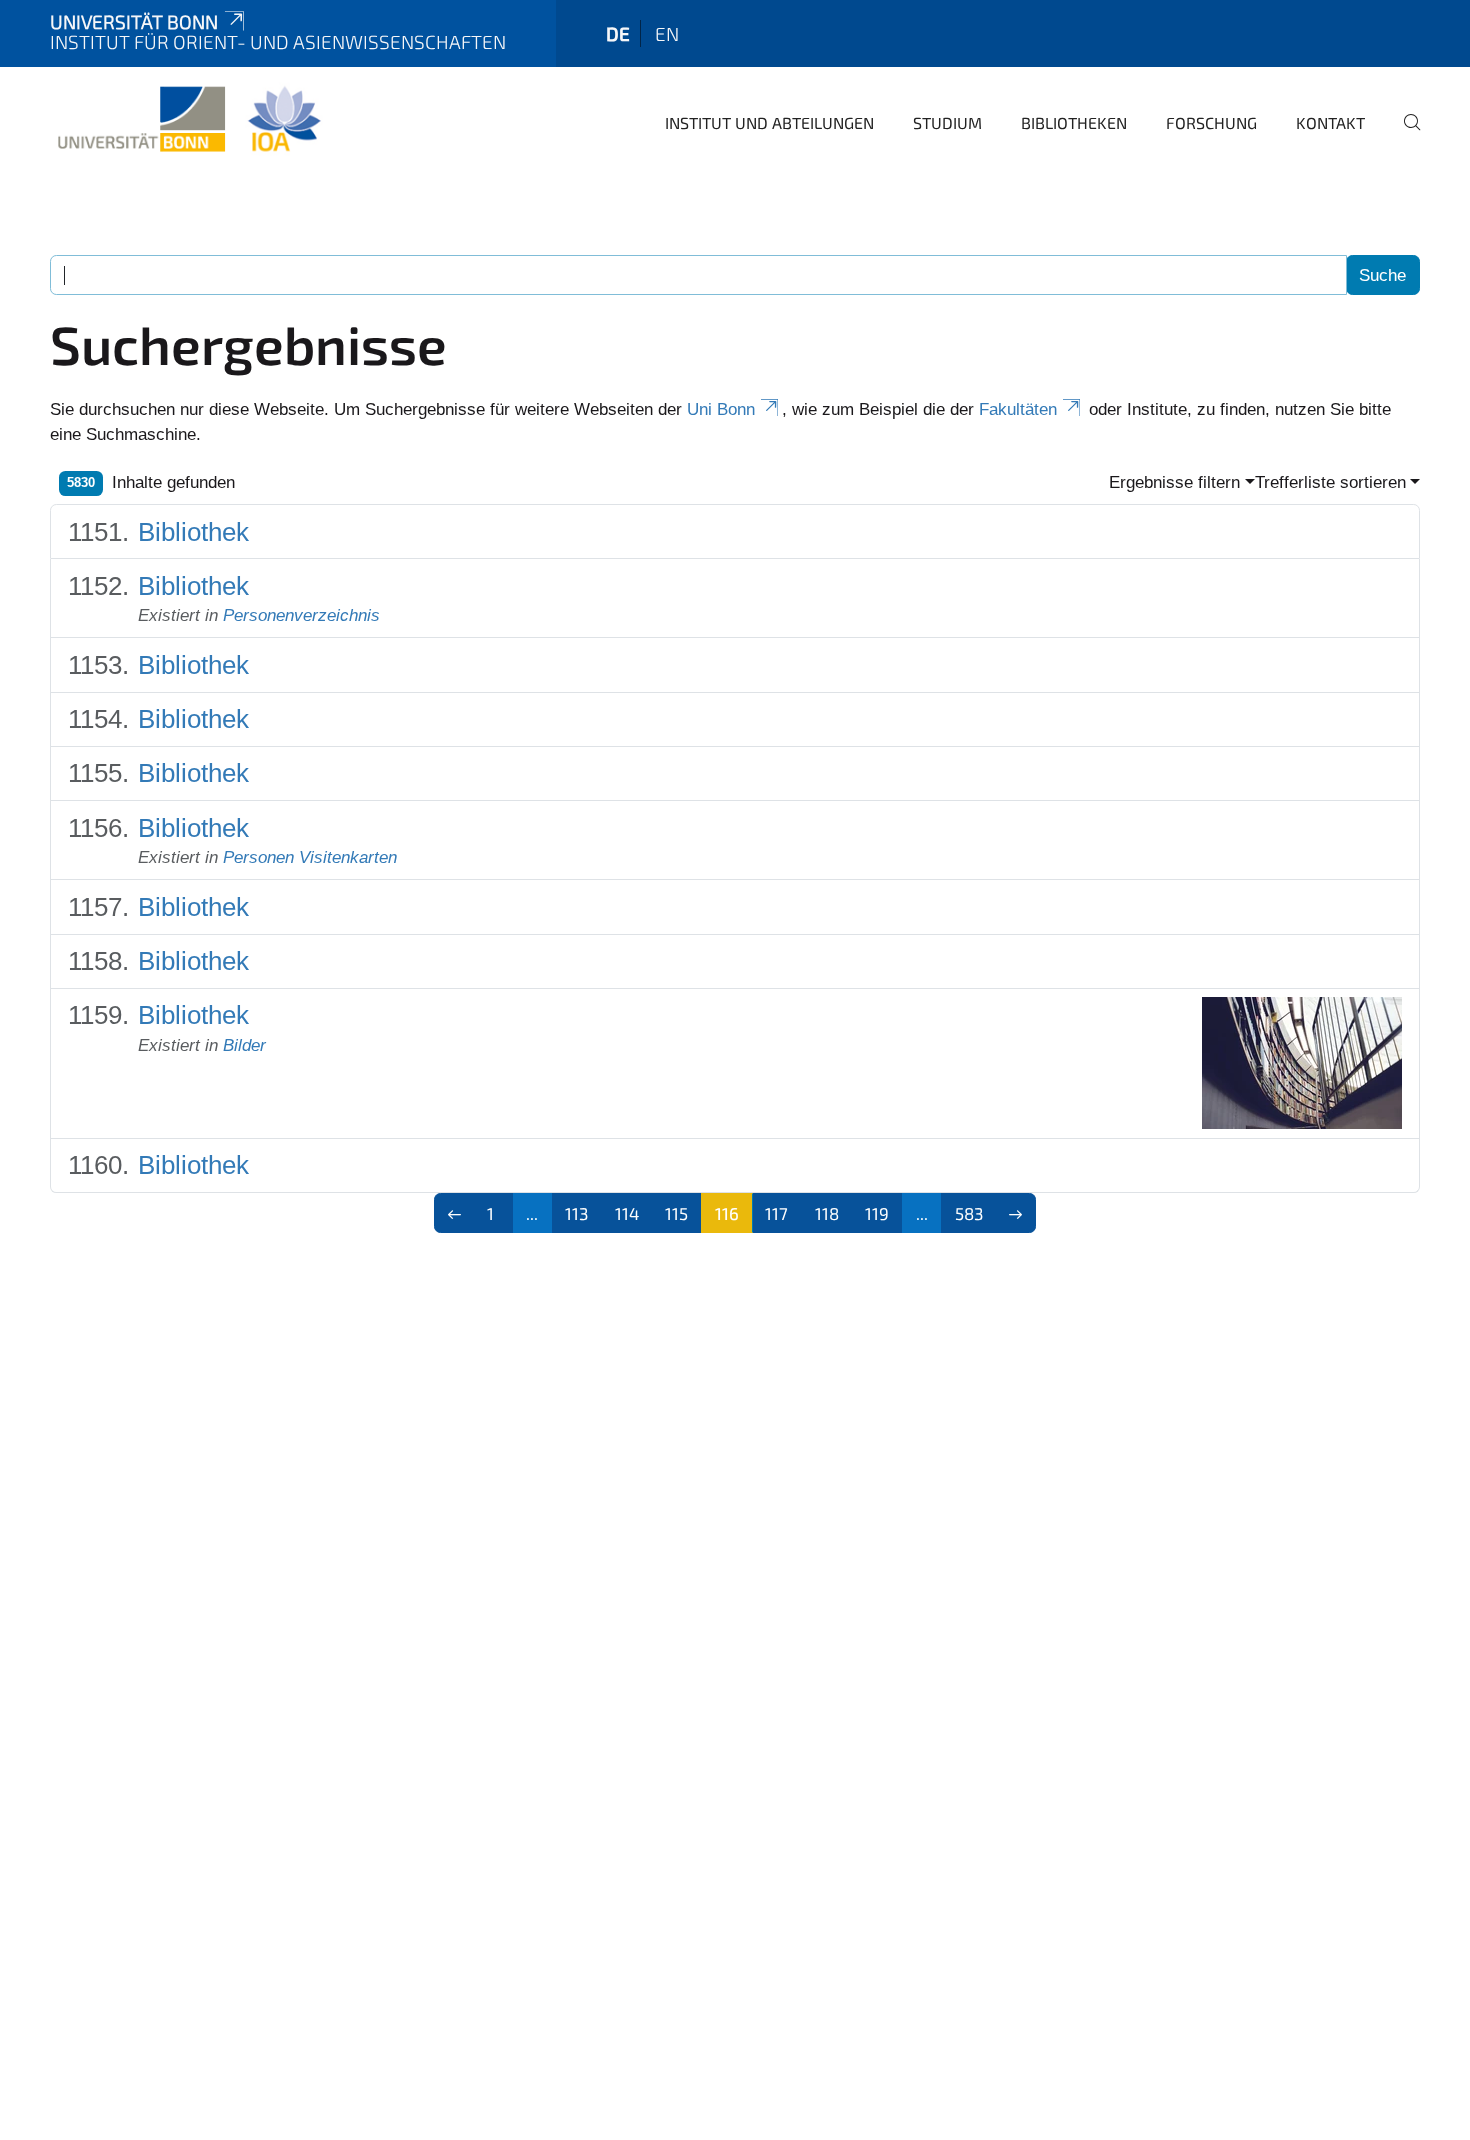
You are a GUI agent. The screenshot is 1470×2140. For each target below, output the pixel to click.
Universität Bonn (134, 21)
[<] (454, 1213)
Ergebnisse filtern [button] (1174, 482)
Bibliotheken (1074, 122)
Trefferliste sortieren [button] (1330, 482)
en (667, 33)
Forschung (1211, 122)
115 (676, 1213)
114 (627, 1213)
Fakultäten (1018, 409)
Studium (947, 122)
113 (576, 1213)
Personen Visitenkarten (310, 857)
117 (776, 1213)
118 (827, 1213)
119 (877, 1213)
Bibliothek (193, 532)
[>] (1016, 1213)
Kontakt (1330, 122)
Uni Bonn (721, 409)
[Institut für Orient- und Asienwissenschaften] (188, 120)
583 (969, 1213)
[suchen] (1404, 136)
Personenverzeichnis (301, 615)
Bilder (244, 1045)
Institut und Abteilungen (769, 122)
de (618, 33)
